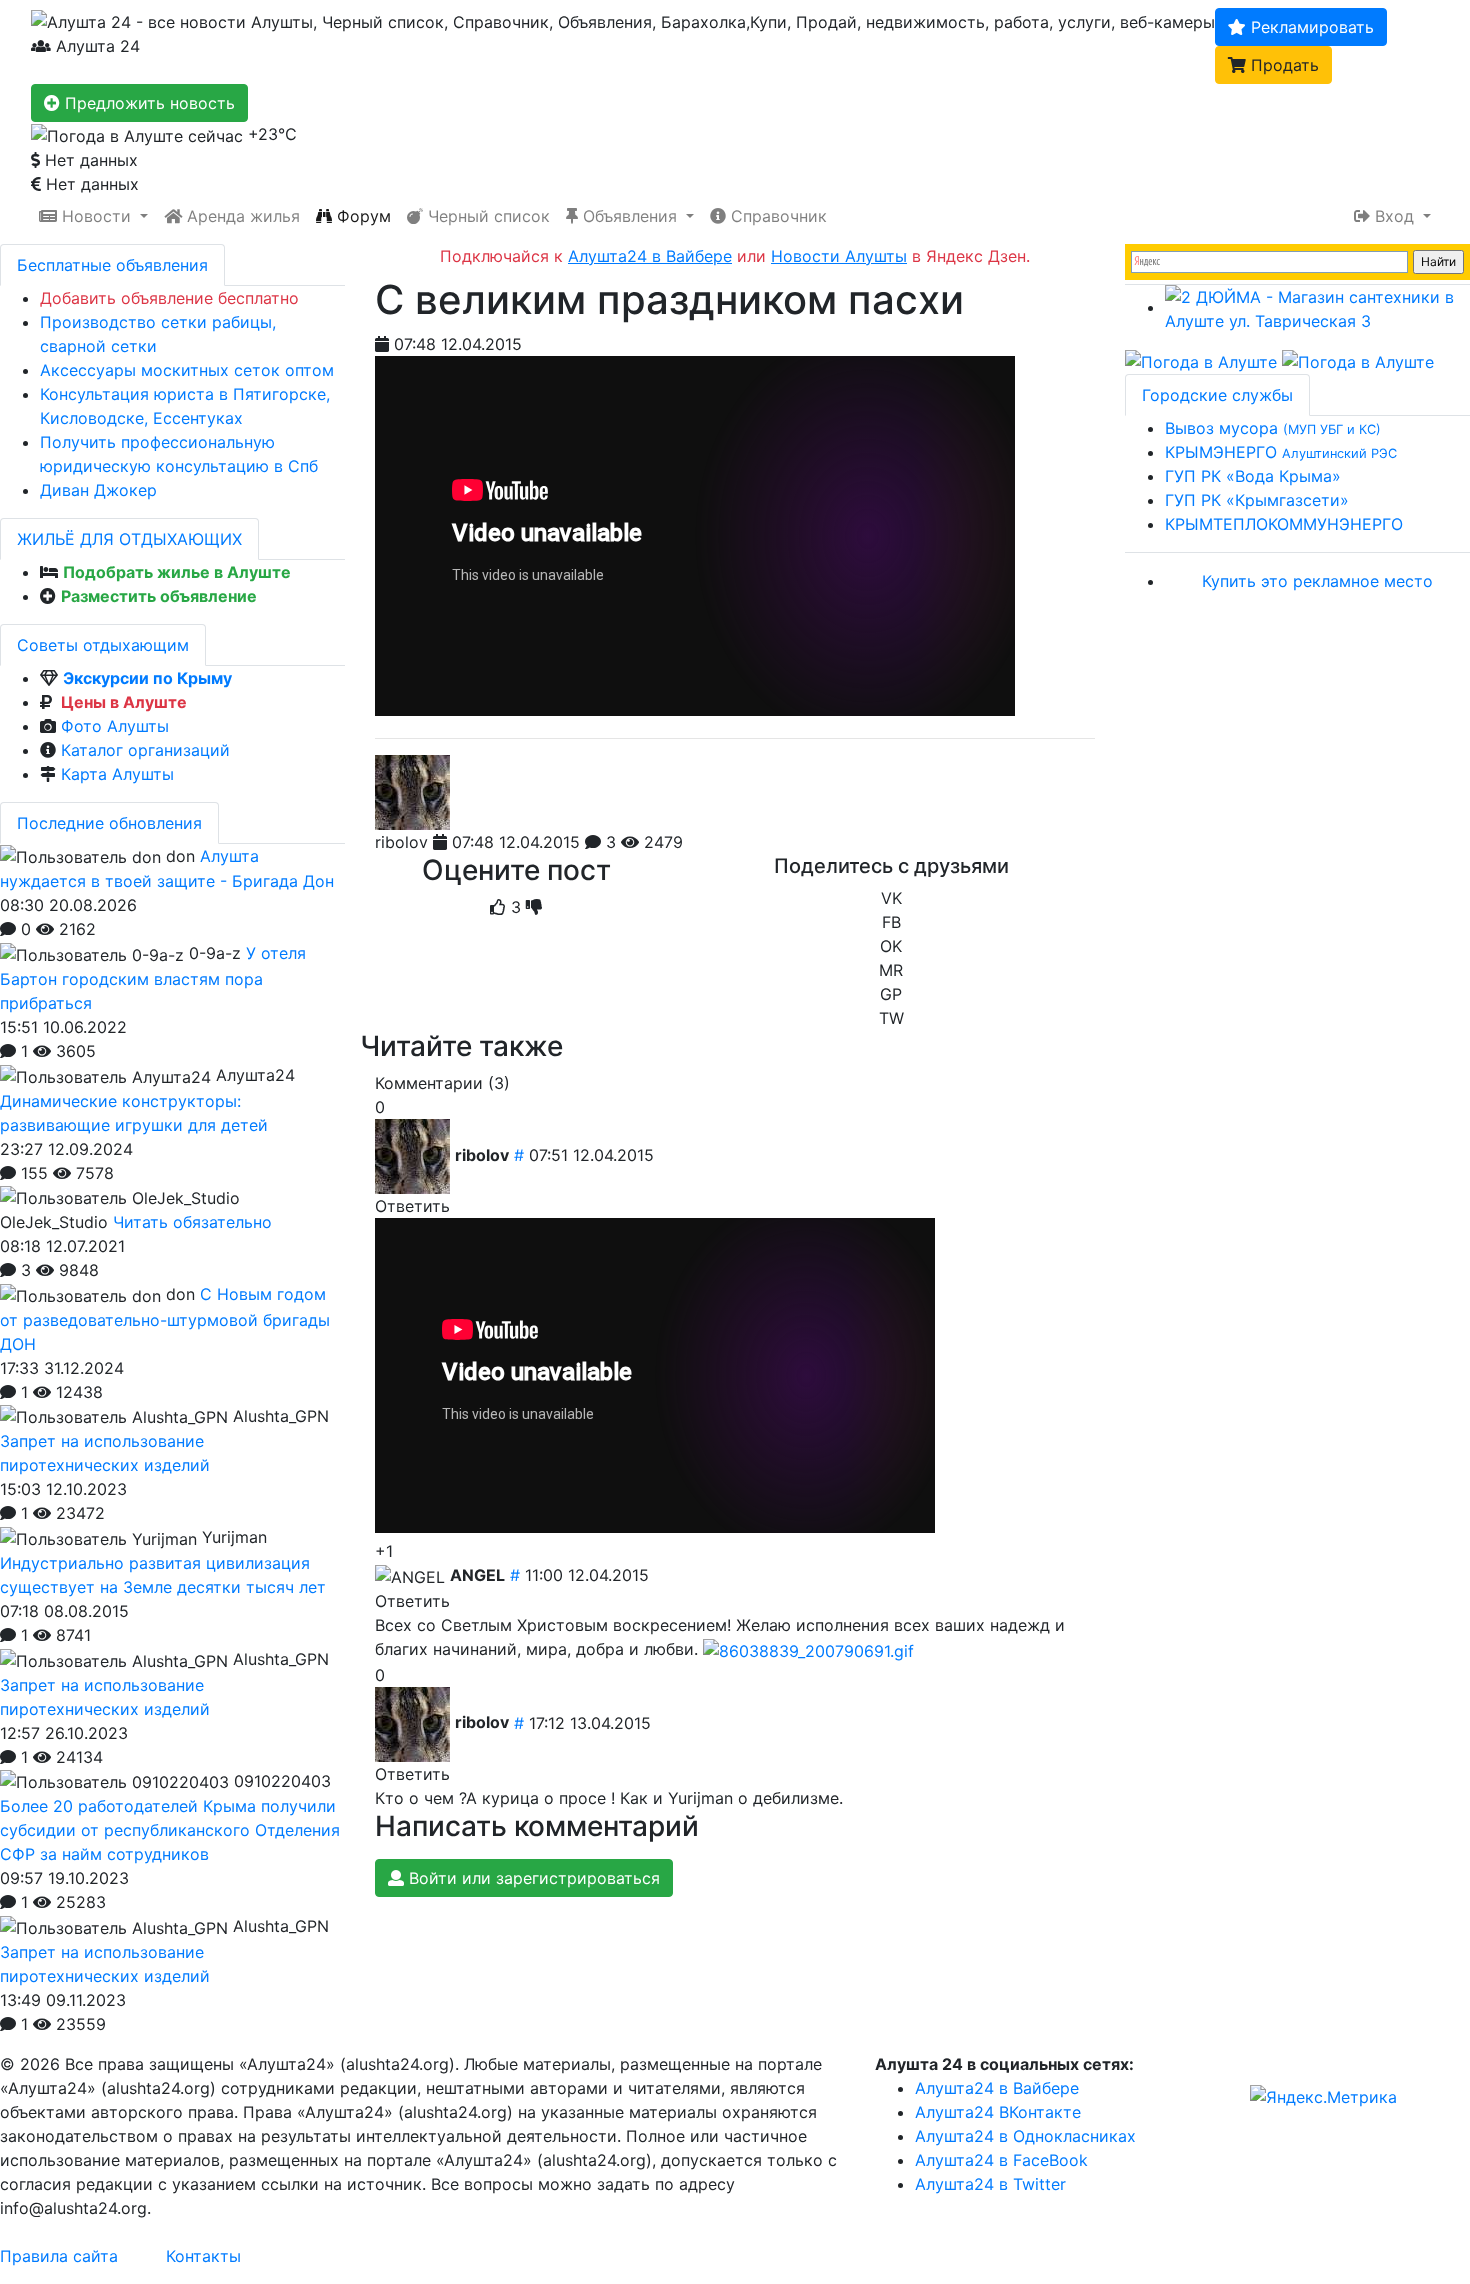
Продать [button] (1282, 65)
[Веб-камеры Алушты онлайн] (1358, 361)
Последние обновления (109, 823)
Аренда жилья (241, 216)
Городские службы (1217, 395)
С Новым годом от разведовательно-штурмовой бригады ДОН (165, 1319)
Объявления (630, 216)
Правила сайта (59, 2256)
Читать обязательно (192, 1222)
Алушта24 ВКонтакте (998, 2112)
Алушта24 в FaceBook (1001, 2160)
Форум (361, 216)
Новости (96, 216)
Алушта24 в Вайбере (997, 2088)
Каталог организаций (145, 750)
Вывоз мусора (1273, 428)
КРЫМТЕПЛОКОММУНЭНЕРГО (1284, 524)
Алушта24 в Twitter (990, 2184)
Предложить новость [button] (147, 103)
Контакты (203, 2256)
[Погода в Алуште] (1201, 361)
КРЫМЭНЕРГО (1281, 452)
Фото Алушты (115, 726)
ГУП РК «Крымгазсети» (1257, 500)
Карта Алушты (117, 774)
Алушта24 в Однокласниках (1025, 2136)
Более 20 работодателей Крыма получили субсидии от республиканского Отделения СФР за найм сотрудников (170, 1830)
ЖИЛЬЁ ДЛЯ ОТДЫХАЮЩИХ (129, 539)
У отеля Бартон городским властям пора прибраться (153, 978)
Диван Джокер (98, 490)
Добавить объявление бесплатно (169, 298)
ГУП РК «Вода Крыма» (1253, 476)
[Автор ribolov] (412, 792)
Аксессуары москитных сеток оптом (187, 370)
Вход (1394, 216)
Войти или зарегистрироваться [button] (532, 1878)
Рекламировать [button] (1310, 27)
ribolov (401, 842)
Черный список (486, 216)
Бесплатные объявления (112, 265)
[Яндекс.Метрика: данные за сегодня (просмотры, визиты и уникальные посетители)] (1323, 2097)
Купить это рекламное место (1317, 581)
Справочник (776, 216)
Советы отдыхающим (103, 645)
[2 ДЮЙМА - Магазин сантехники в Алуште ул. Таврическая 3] (1317, 307)
